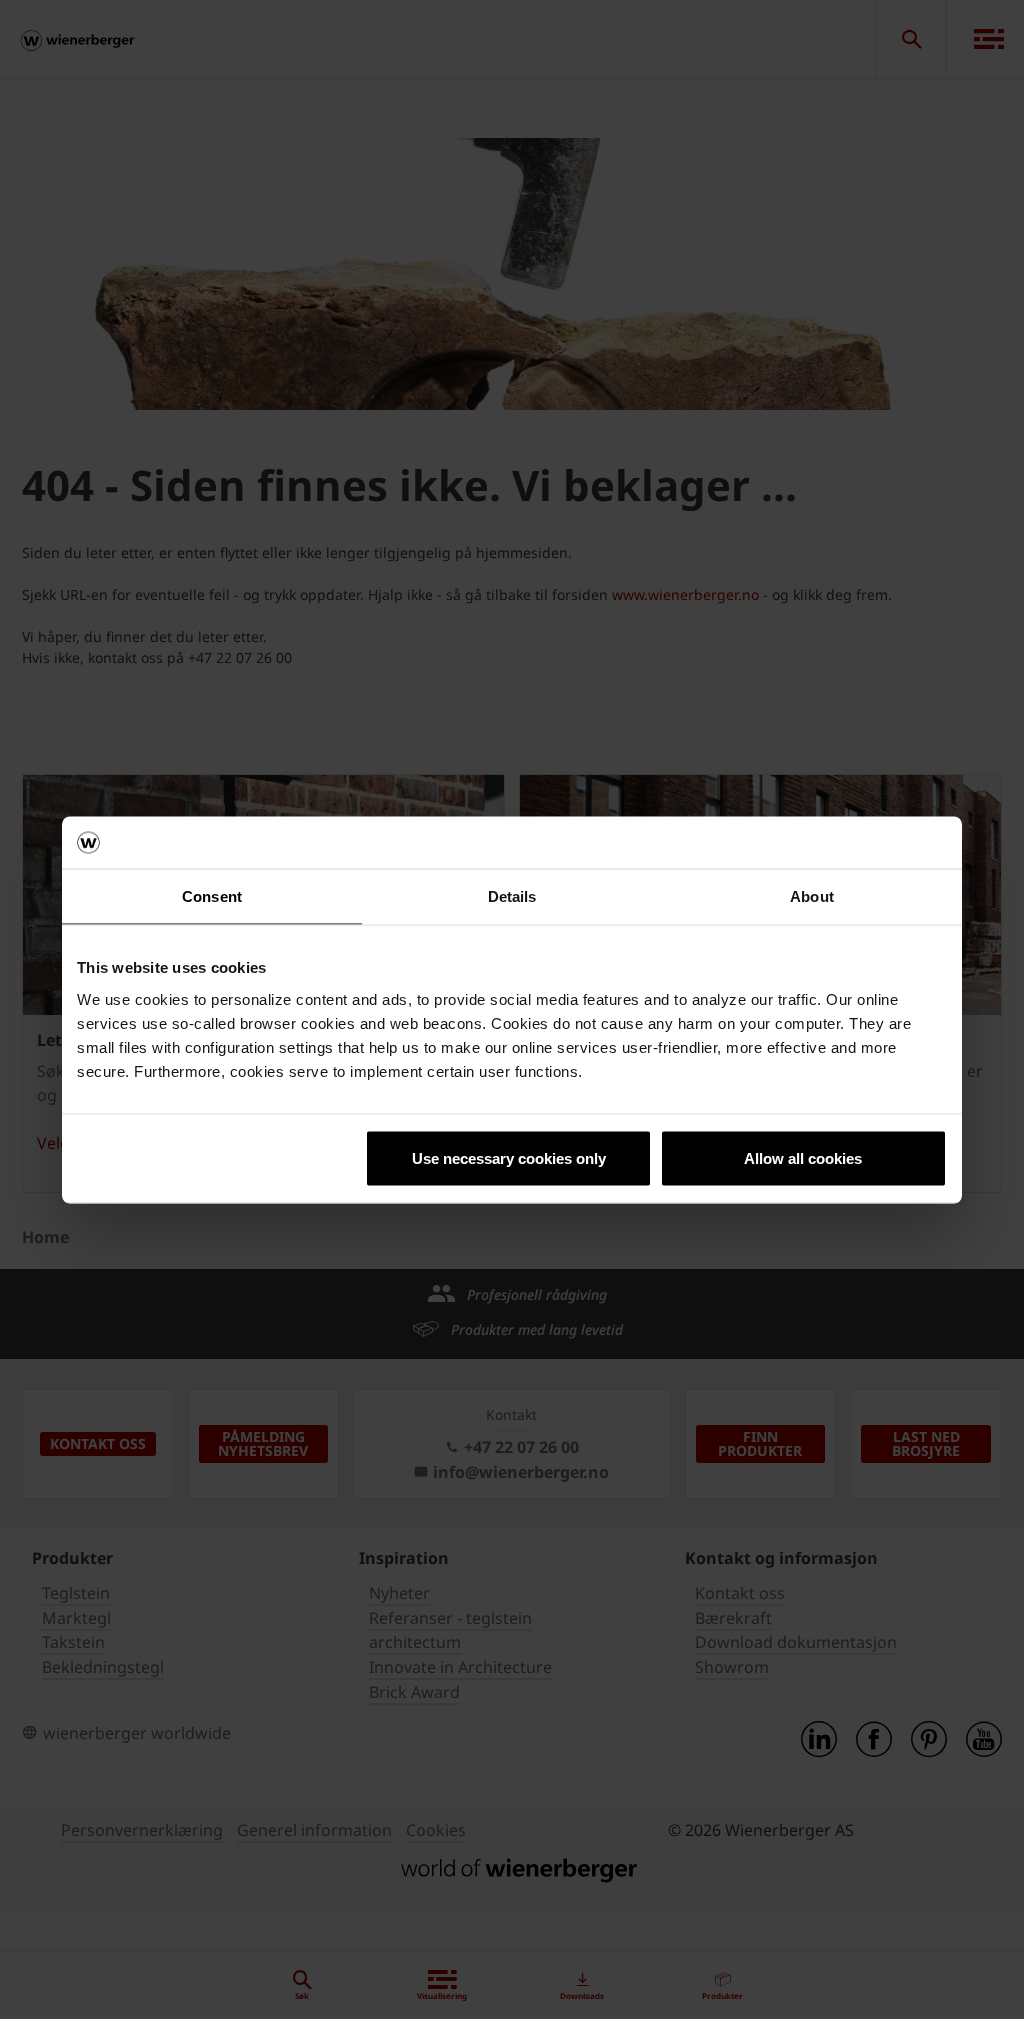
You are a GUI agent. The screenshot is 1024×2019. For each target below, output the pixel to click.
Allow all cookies (803, 1157)
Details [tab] (512, 896)
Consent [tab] (212, 896)
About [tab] (812, 896)
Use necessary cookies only (509, 1157)
